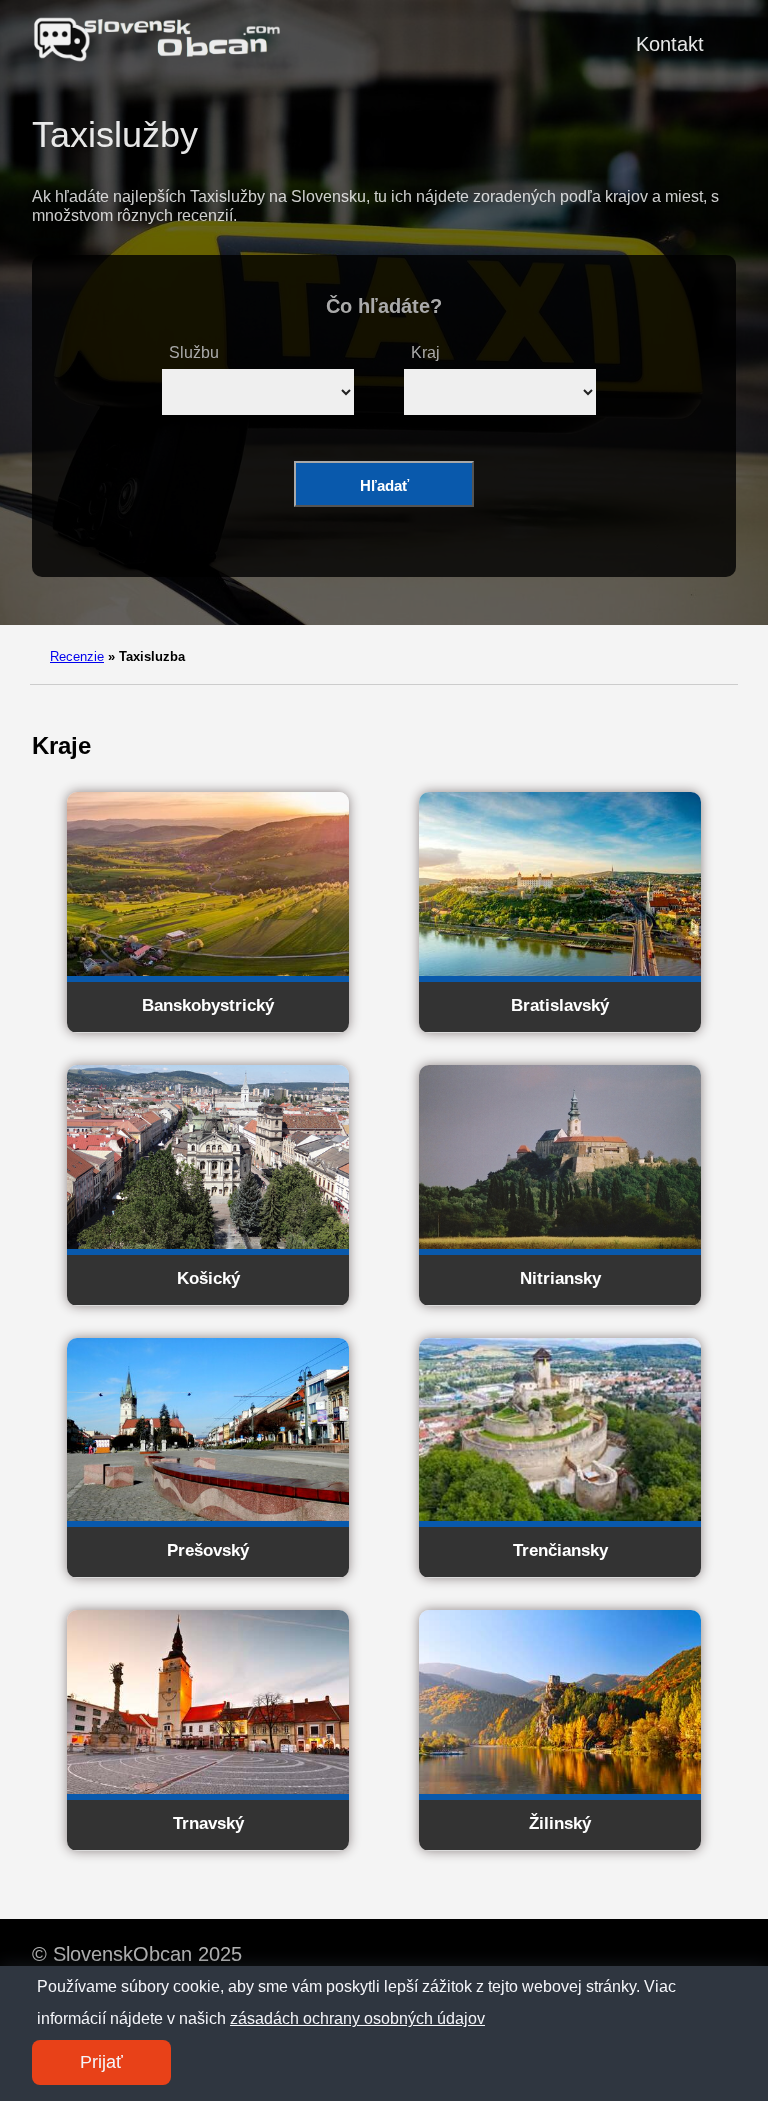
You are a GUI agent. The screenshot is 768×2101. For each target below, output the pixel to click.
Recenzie (77, 656)
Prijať (101, 2062)
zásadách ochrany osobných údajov (357, 2018)
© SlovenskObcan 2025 (137, 1954)
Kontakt (670, 44)
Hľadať (384, 485)
